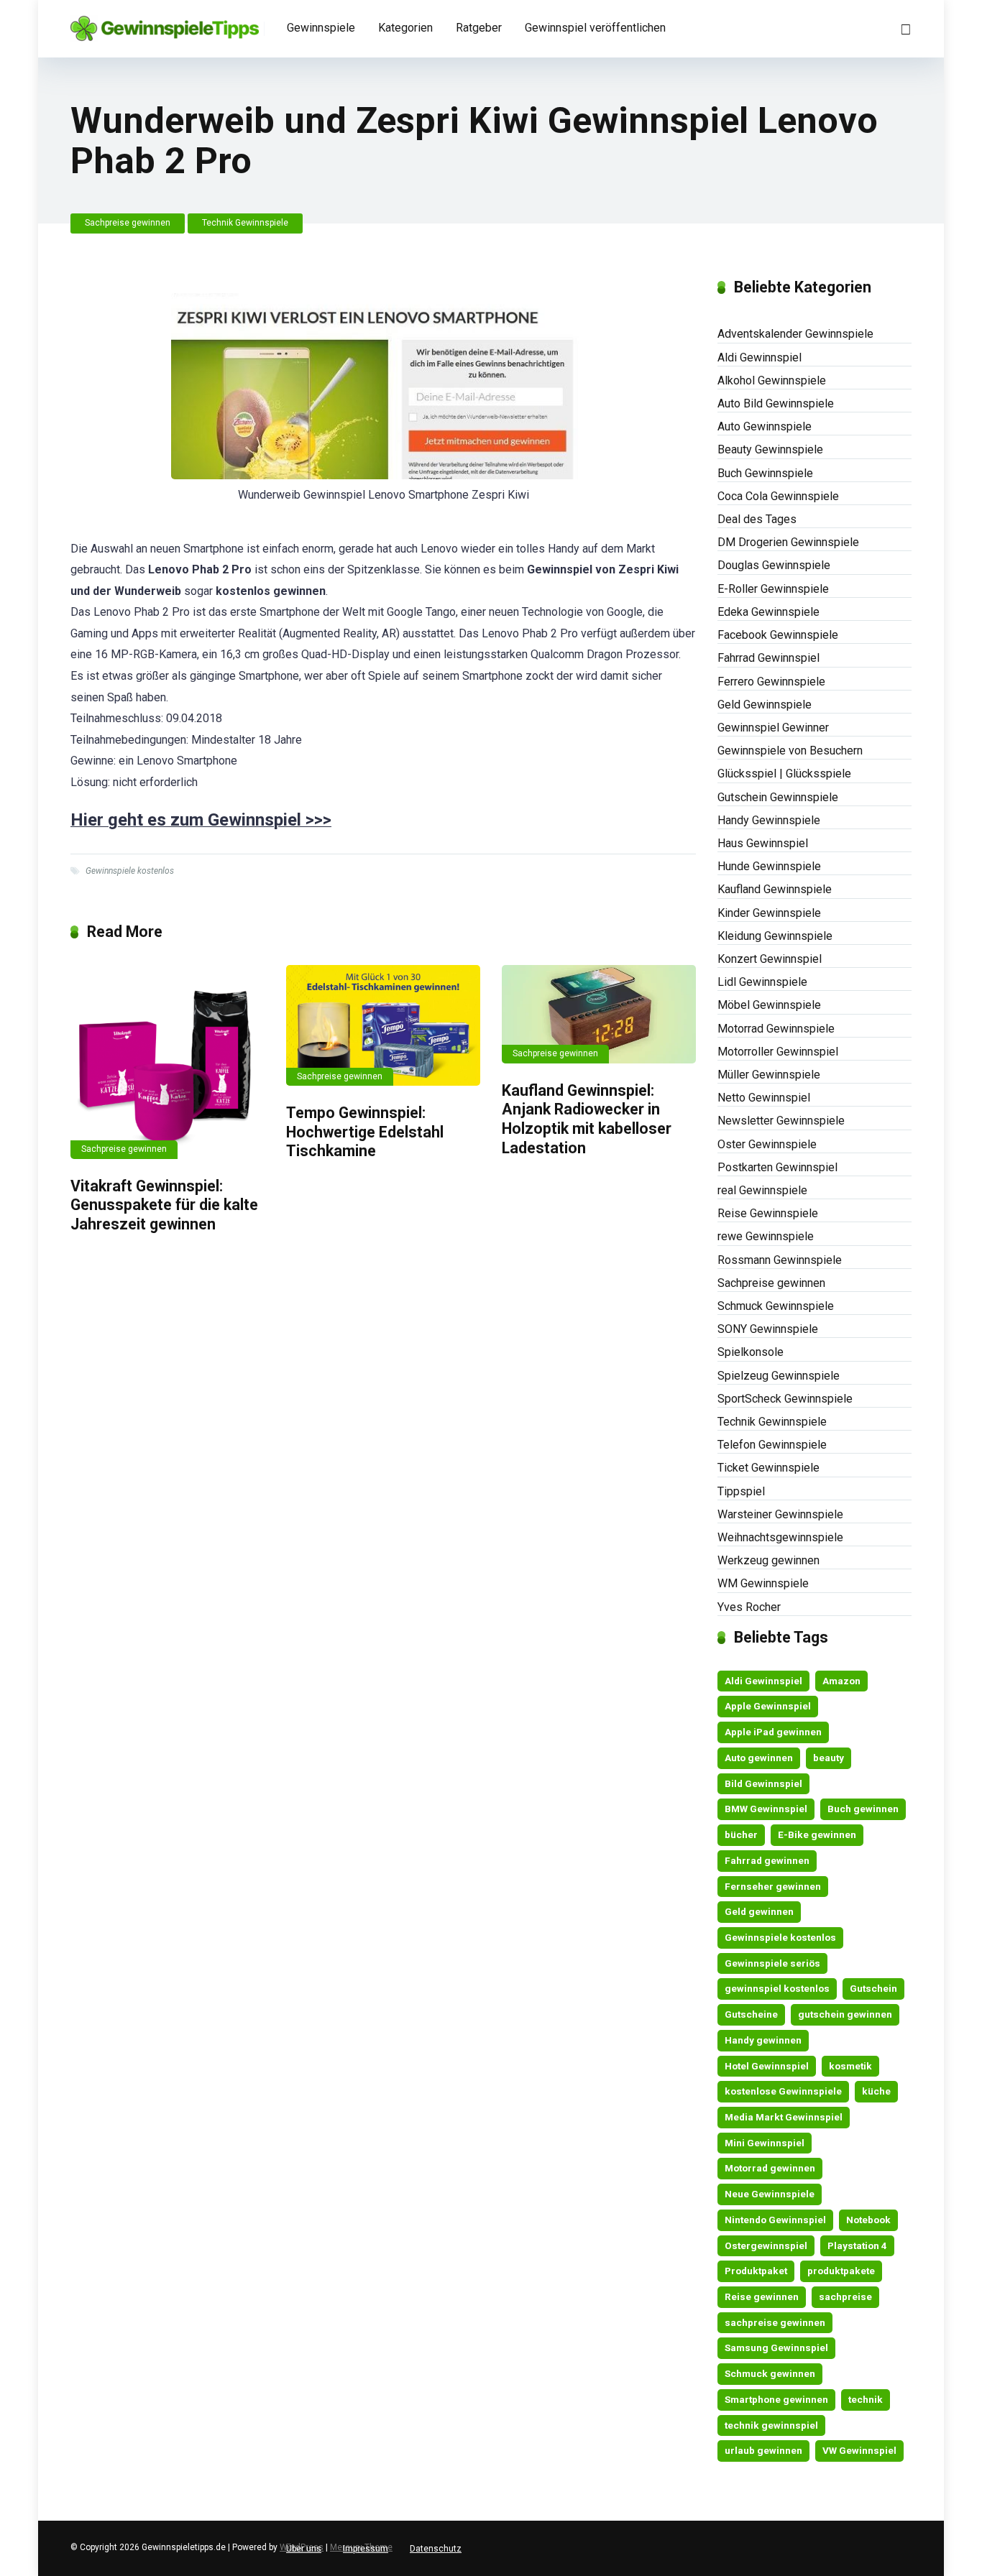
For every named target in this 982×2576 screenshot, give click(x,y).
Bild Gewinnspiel (763, 1783)
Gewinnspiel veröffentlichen (595, 28)
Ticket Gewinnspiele (768, 1468)
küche (876, 2091)
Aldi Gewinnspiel (760, 357)
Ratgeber (479, 28)
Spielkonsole (751, 1352)
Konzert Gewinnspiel (770, 959)
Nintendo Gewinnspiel (775, 2220)
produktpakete (841, 2271)
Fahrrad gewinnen (767, 1860)
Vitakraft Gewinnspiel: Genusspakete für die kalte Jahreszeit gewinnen (164, 1205)
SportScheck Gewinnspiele (785, 1399)
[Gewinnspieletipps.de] (165, 23)
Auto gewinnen (759, 1758)
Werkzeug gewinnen (768, 1560)
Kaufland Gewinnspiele (775, 889)
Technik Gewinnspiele (245, 223)
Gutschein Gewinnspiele (778, 797)
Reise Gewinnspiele (768, 1213)
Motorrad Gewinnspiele (776, 1029)
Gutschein (873, 1988)
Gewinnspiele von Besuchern (790, 751)
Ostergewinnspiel (766, 2245)
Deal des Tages (757, 519)
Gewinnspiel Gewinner (773, 728)
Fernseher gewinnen (773, 1886)
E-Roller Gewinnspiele (773, 589)
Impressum (366, 2549)
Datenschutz (436, 2549)
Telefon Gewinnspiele (772, 1445)
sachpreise (845, 2296)
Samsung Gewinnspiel (776, 2348)
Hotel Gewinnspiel (767, 2066)
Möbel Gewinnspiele (769, 1005)
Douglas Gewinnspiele (774, 565)
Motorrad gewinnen (770, 2168)
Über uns (304, 2549)
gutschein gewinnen (845, 2014)
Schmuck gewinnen (770, 2373)
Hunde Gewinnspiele (769, 866)
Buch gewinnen (863, 1809)
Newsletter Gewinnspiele (781, 1121)
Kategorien (405, 28)
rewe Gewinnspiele (766, 1236)
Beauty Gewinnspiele (770, 449)
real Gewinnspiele (762, 1190)
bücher (741, 1834)
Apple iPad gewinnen (773, 1732)
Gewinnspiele (321, 28)
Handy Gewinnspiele (769, 820)
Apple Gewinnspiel (768, 1706)
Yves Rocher (749, 1607)
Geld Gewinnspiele (765, 705)
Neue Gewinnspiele (770, 2194)
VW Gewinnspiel (859, 2450)
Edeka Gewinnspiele (768, 612)
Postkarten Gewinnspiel (777, 1167)
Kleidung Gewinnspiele (775, 936)
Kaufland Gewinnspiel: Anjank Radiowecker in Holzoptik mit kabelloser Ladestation (587, 1119)
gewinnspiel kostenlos (777, 1988)
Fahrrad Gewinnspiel (768, 658)
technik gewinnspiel (771, 2425)
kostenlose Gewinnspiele (783, 2091)
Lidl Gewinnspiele (762, 982)
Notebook (868, 2220)
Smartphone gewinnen (776, 2399)
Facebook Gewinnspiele (778, 635)
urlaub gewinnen (763, 2450)
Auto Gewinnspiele (765, 426)
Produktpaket (756, 2271)
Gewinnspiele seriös (772, 1963)
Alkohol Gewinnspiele (772, 380)
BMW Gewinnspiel (766, 1809)
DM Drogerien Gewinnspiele (788, 542)
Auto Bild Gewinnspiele (776, 403)
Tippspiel (741, 1491)
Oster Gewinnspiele (767, 1144)
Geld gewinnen (759, 1911)
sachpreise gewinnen (775, 2322)
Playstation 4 (857, 2245)
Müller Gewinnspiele (769, 1075)
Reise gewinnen (762, 2296)
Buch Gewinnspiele (765, 473)
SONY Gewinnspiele (768, 1329)
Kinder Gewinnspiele (769, 913)
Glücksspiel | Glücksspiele (784, 774)
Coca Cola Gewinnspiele (778, 496)
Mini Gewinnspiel (765, 2143)
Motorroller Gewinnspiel (778, 1052)
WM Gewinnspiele (763, 1583)
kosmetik (850, 2066)
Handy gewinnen (763, 2040)
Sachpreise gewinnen (128, 223)
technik (866, 2399)
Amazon (841, 1681)
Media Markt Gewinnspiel (784, 2117)
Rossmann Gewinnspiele (780, 1260)
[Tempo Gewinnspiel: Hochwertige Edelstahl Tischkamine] (383, 1025)
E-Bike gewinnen (817, 1834)
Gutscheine (751, 2014)
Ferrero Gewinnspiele (771, 682)
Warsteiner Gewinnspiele (780, 1514)
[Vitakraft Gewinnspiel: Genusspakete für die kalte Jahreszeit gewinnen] (168, 1062)
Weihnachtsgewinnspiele (780, 1537)
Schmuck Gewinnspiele (776, 1306)
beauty (829, 1758)
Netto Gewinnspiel (764, 1098)
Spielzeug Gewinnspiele (779, 1376)
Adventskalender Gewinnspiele (795, 334)
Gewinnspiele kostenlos (130, 871)
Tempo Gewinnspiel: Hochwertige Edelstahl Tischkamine (365, 1132)
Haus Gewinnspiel (763, 843)
